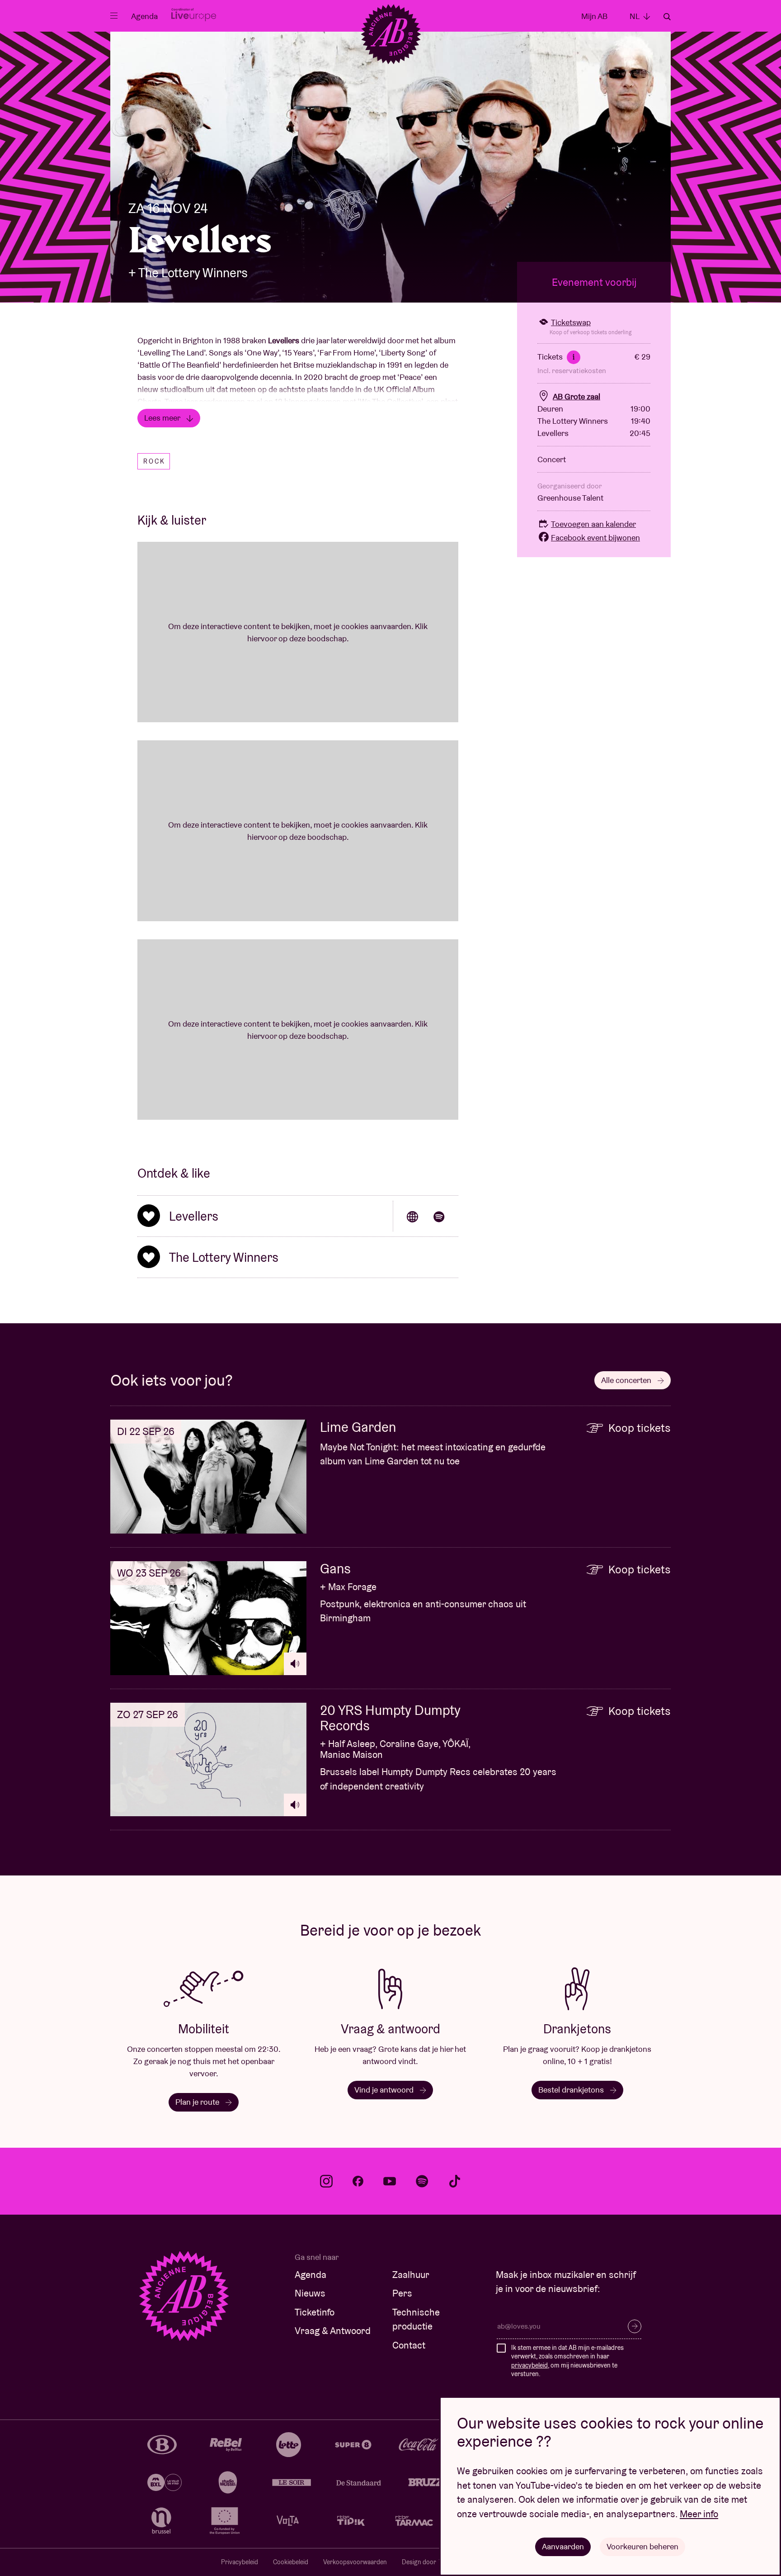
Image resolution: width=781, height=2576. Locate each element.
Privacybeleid (240, 2562)
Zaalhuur (411, 2275)
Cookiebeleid (291, 2562)
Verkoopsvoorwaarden (355, 2562)
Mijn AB (594, 16)
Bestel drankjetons (572, 2090)
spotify (422, 2181)
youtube (390, 2181)
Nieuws (310, 2293)
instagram (326, 2181)
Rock (154, 461)
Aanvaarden (563, 2546)
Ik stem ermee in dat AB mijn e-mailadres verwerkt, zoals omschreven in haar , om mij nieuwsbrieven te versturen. (567, 2361)
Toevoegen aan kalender (593, 524)
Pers (402, 2293)
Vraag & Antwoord (333, 2331)
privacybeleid (529, 2365)
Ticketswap (571, 322)
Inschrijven (635, 2326)
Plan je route (198, 2102)
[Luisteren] (295, 1664)
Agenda (144, 16)
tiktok (455, 2181)
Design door (420, 2562)
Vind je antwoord (385, 2090)
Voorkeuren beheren (642, 2546)
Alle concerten (627, 1380)
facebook (358, 2181)
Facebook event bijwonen (595, 537)
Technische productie (416, 2319)
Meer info (699, 2514)
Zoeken (667, 17)
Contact (409, 2345)
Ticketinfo (315, 2312)
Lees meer (163, 418)
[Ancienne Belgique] (391, 34)
